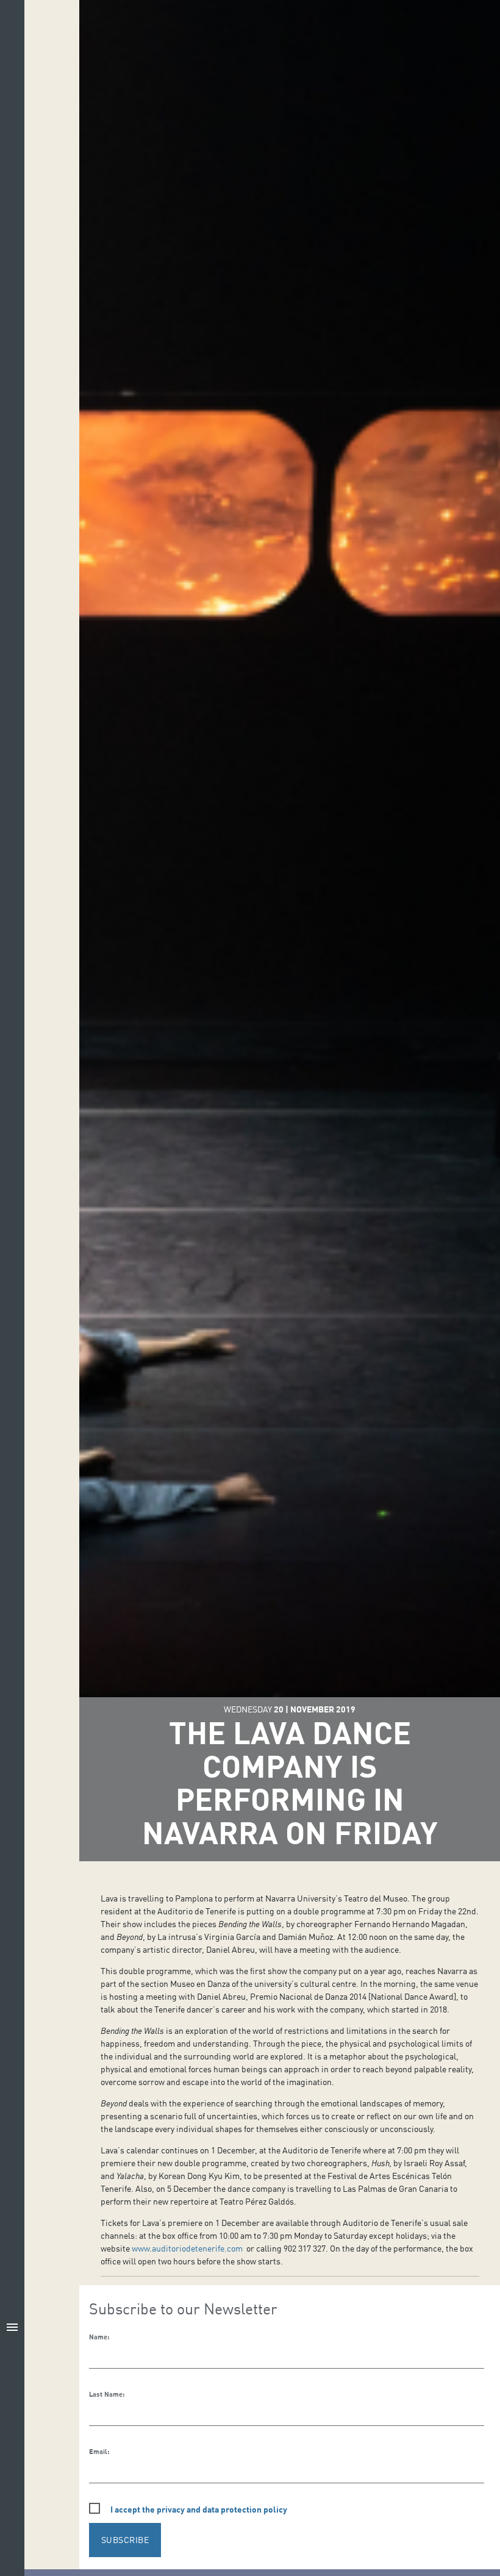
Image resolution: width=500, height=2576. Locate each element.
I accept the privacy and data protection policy (199, 2509)
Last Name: (107, 2394)
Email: (99, 2452)
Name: (99, 2337)
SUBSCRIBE (125, 2540)
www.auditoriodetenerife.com (187, 2248)
